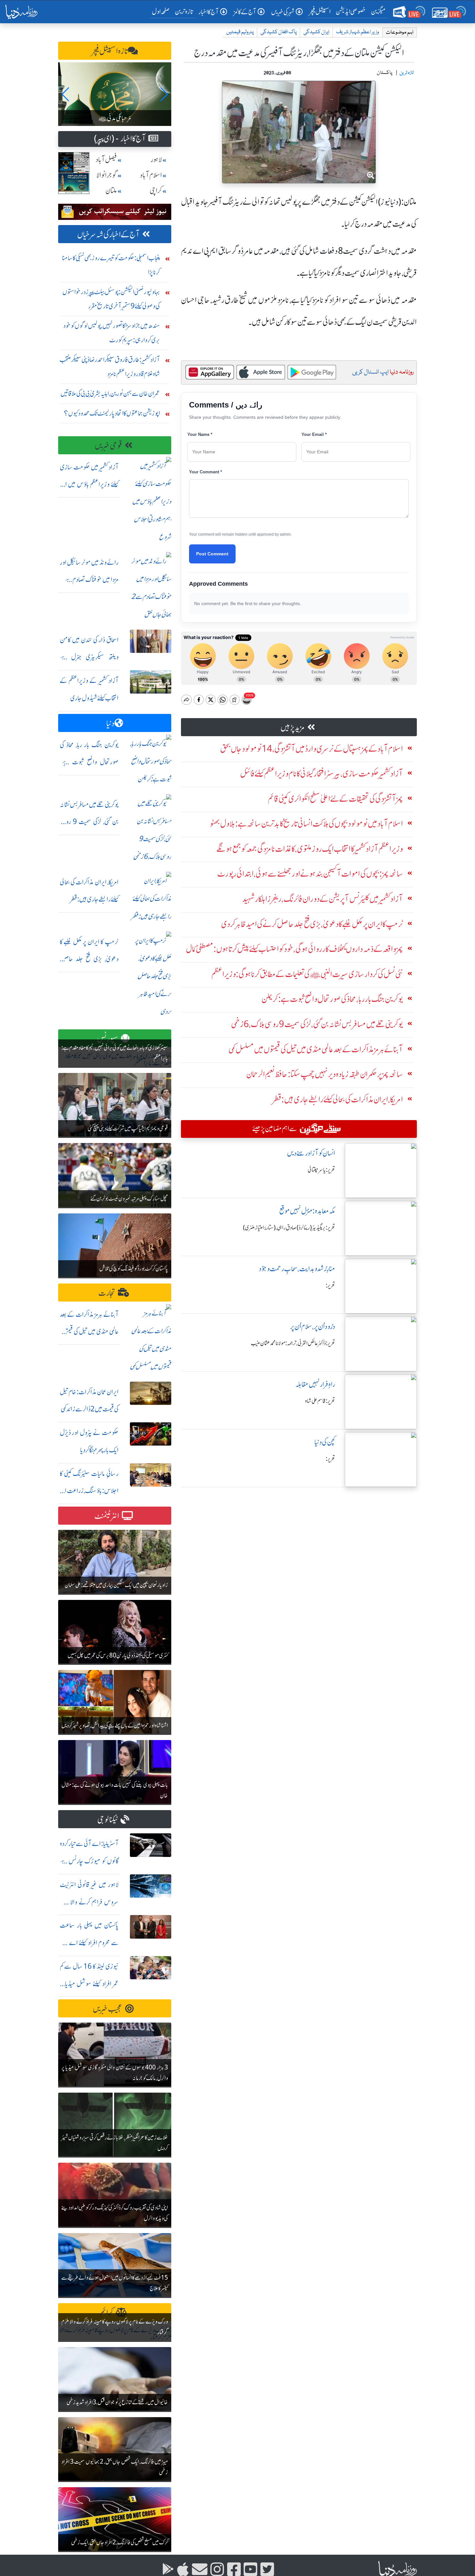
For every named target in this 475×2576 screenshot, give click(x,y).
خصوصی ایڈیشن (351, 11)
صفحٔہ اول (162, 11)
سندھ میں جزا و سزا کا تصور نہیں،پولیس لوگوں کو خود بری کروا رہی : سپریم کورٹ (112, 333)
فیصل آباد (106, 160)
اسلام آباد (151, 175)
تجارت (107, 1293)
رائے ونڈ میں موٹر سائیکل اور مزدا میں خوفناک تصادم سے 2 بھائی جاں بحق (89, 580)
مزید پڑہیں (293, 728)
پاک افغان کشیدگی (279, 32)
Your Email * (314, 434)
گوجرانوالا (107, 175)
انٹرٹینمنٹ (107, 1516)
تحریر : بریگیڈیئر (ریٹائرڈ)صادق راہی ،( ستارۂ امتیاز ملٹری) (289, 1228)
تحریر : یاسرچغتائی (321, 1170)
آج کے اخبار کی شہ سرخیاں (108, 235)
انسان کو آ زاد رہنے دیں (311, 1153)
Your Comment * (206, 472)
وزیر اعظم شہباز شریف (358, 32)
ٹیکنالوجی (108, 1820)
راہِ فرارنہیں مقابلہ (315, 1384)
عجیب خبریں (108, 2009)
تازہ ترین (184, 11)
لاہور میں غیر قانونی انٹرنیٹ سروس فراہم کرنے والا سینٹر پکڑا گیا (89, 1902)
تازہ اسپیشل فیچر (110, 51)
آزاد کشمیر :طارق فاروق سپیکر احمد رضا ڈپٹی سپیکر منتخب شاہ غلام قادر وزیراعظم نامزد (110, 367)
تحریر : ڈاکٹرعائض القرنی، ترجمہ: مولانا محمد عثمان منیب (293, 1343)
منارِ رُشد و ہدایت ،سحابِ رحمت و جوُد (297, 1269)
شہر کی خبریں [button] (283, 12)
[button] (66, 94)
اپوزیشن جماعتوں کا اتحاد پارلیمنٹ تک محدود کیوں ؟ (112, 413)
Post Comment (212, 554)
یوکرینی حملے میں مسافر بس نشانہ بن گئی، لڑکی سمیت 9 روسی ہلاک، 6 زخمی (89, 822)
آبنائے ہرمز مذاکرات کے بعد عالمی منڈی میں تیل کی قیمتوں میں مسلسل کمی (89, 1332)
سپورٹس (108, 1039)
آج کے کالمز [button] (245, 12)
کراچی (156, 191)
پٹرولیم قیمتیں (240, 32)
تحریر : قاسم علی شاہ (320, 1401)
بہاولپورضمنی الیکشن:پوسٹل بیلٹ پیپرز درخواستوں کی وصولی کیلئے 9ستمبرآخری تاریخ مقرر (111, 299)
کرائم (107, 2313)
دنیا (110, 723)
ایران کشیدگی (316, 32)
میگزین (378, 11)
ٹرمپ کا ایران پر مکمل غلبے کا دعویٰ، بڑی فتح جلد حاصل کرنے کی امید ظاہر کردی (89, 959)
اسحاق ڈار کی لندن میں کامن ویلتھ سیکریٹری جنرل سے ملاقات (89, 657)
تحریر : (330, 1285)
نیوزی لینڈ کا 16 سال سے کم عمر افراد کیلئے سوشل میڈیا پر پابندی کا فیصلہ (89, 1984)
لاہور (156, 160)
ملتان (111, 191)
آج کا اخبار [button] (209, 12)
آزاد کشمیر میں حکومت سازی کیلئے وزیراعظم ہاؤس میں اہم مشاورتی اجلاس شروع (89, 484)
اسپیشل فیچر (320, 11)
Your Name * (200, 434)
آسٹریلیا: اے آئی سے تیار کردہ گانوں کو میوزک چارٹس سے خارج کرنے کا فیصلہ (89, 1861)
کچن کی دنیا (325, 1442)
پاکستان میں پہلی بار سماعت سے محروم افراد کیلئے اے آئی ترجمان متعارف (89, 1943)
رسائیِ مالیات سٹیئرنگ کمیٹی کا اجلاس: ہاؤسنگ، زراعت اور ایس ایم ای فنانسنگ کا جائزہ (89, 1491)
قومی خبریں (108, 446)
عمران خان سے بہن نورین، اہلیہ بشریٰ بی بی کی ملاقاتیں (110, 393)
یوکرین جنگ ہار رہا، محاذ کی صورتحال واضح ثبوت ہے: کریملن (89, 762)
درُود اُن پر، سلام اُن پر (313, 1327)
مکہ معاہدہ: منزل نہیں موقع (307, 1211)
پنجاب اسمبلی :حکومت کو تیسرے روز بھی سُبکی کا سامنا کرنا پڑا (111, 265)
